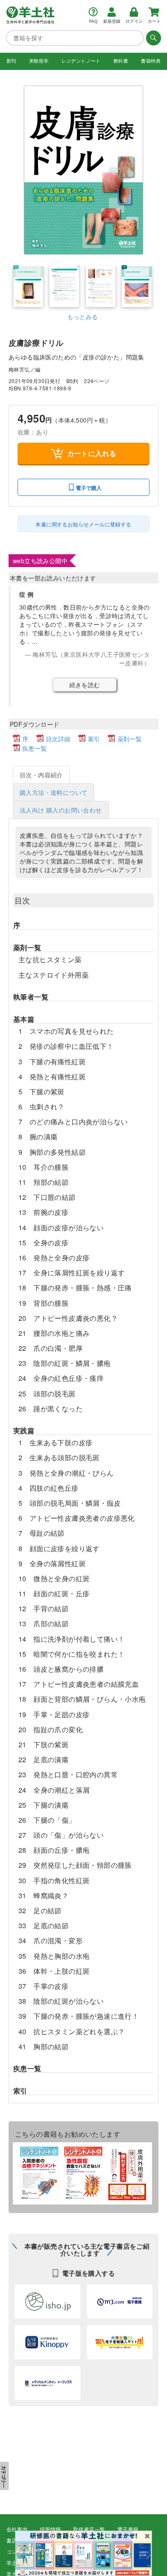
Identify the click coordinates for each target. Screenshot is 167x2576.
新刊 (11, 61)
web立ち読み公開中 (40, 561)
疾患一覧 (35, 748)
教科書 (121, 61)
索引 (94, 739)
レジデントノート (81, 61)
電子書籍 (128, 2530)
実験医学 (39, 61)
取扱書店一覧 (89, 2530)
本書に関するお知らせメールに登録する (83, 524)
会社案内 (17, 2530)
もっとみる (83, 317)
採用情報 (51, 2530)
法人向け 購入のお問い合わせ (61, 810)
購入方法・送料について (54, 792)
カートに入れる (92, 453)
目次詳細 (58, 739)
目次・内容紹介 (41, 775)
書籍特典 (151, 61)
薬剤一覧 (130, 739)
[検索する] (152, 38)
